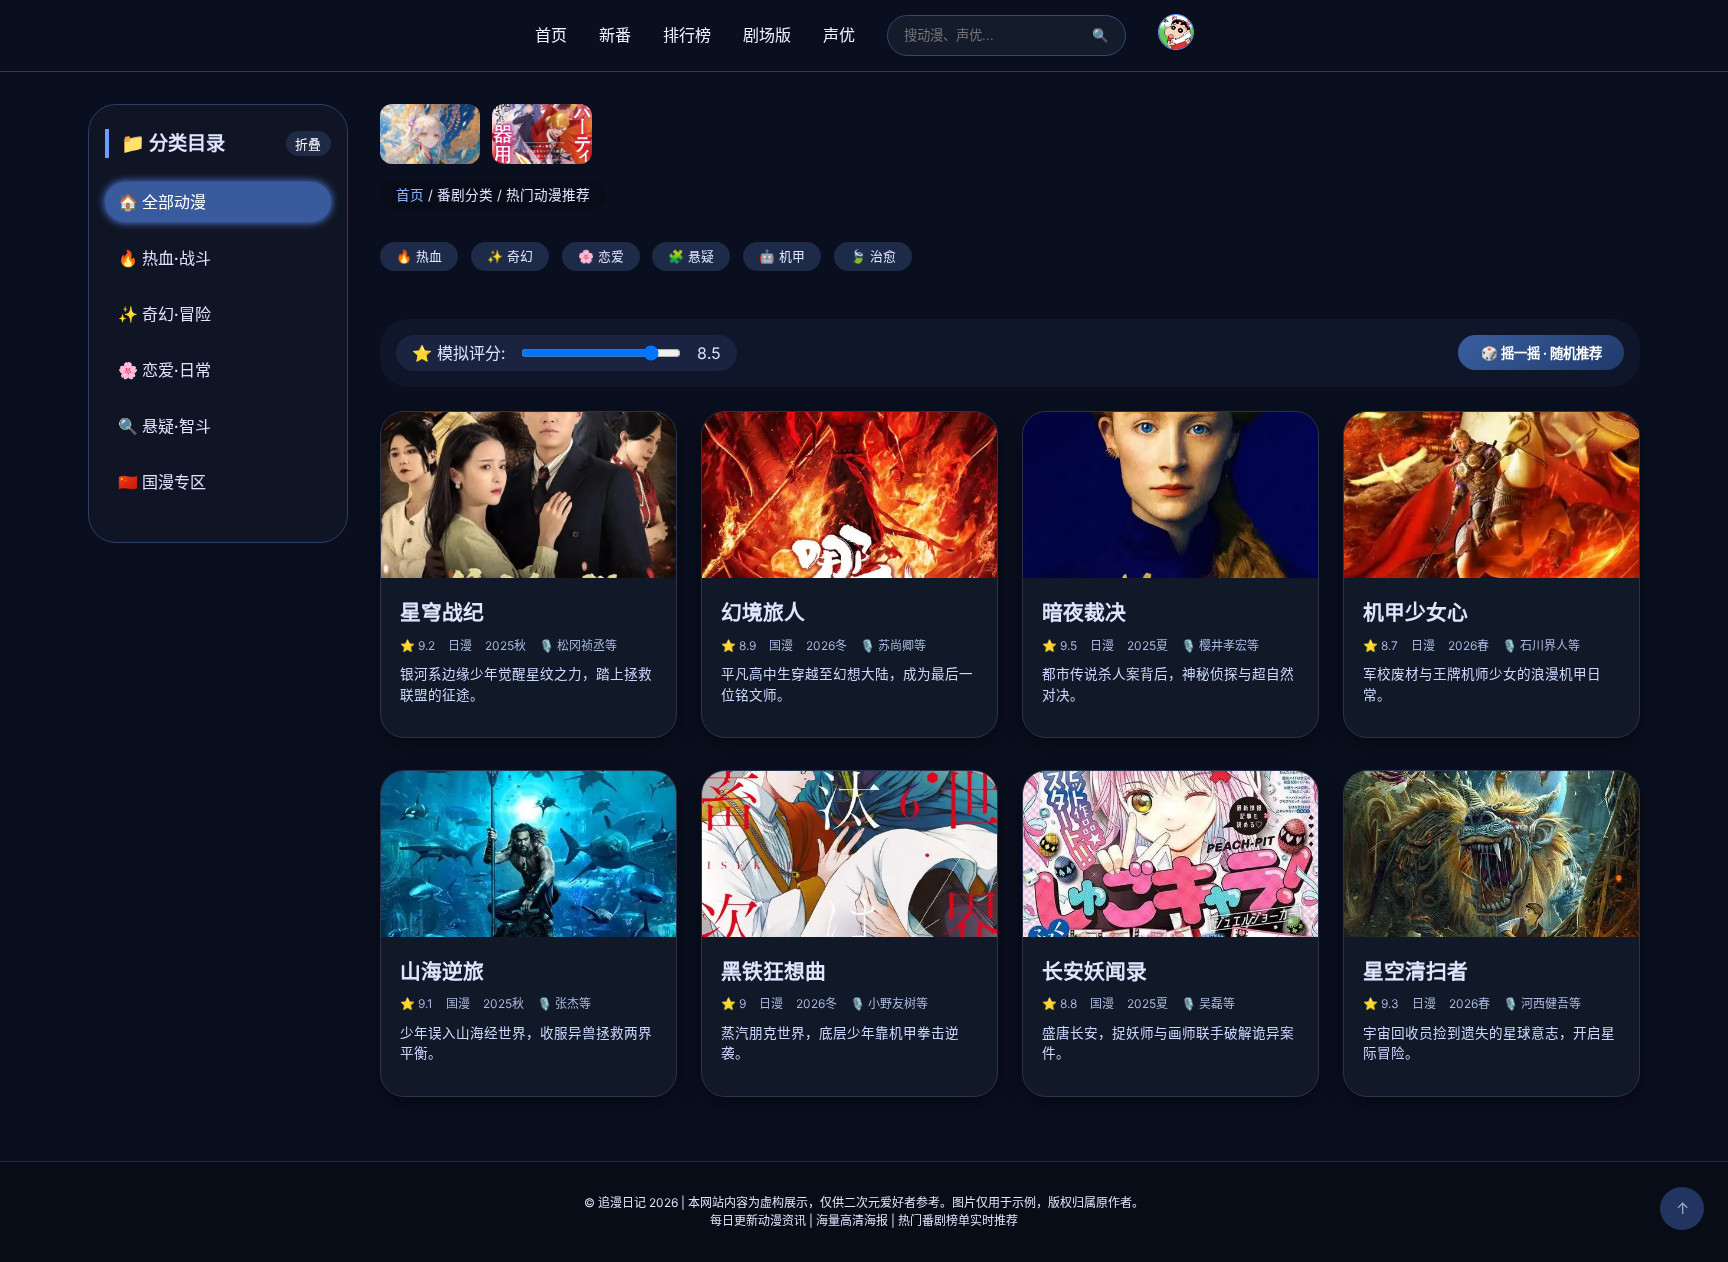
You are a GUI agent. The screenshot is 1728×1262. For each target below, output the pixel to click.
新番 (615, 35)
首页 (551, 35)
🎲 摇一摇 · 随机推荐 (1541, 353)
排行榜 (687, 35)
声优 (839, 35)
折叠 (308, 144)
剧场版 (767, 35)
